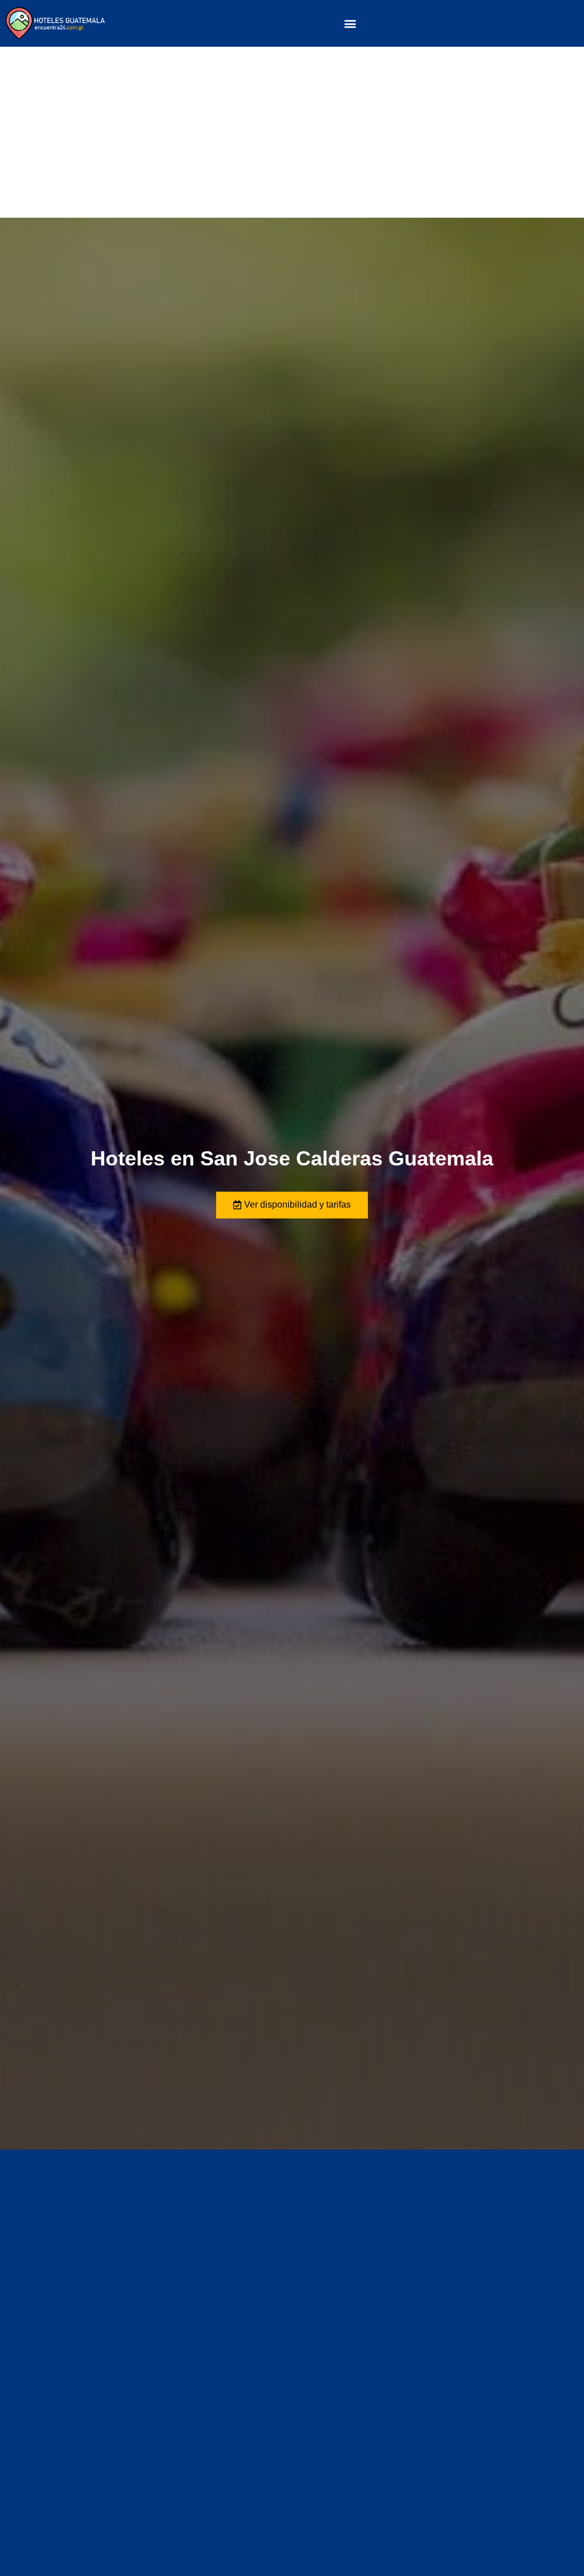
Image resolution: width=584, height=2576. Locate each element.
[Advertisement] (292, 132)
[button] (350, 23)
